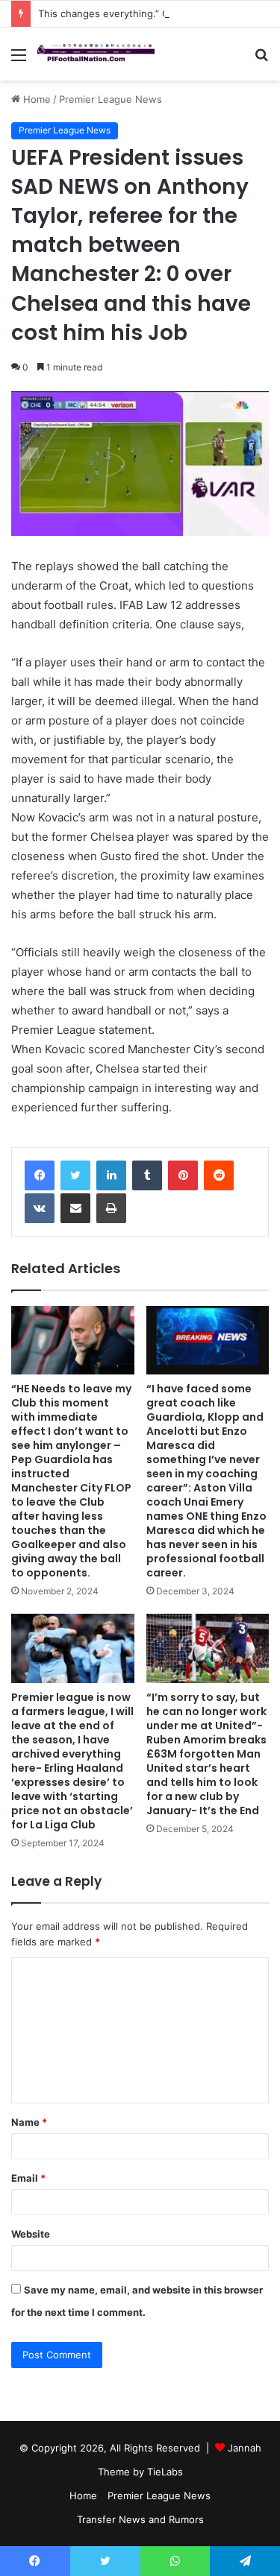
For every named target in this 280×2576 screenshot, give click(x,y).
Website (31, 2234)
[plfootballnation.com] (97, 54)
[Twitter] (75, 1175)
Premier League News (111, 99)
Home (35, 99)
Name (29, 2122)
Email (28, 2178)
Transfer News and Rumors (140, 2519)
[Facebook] (40, 1175)
